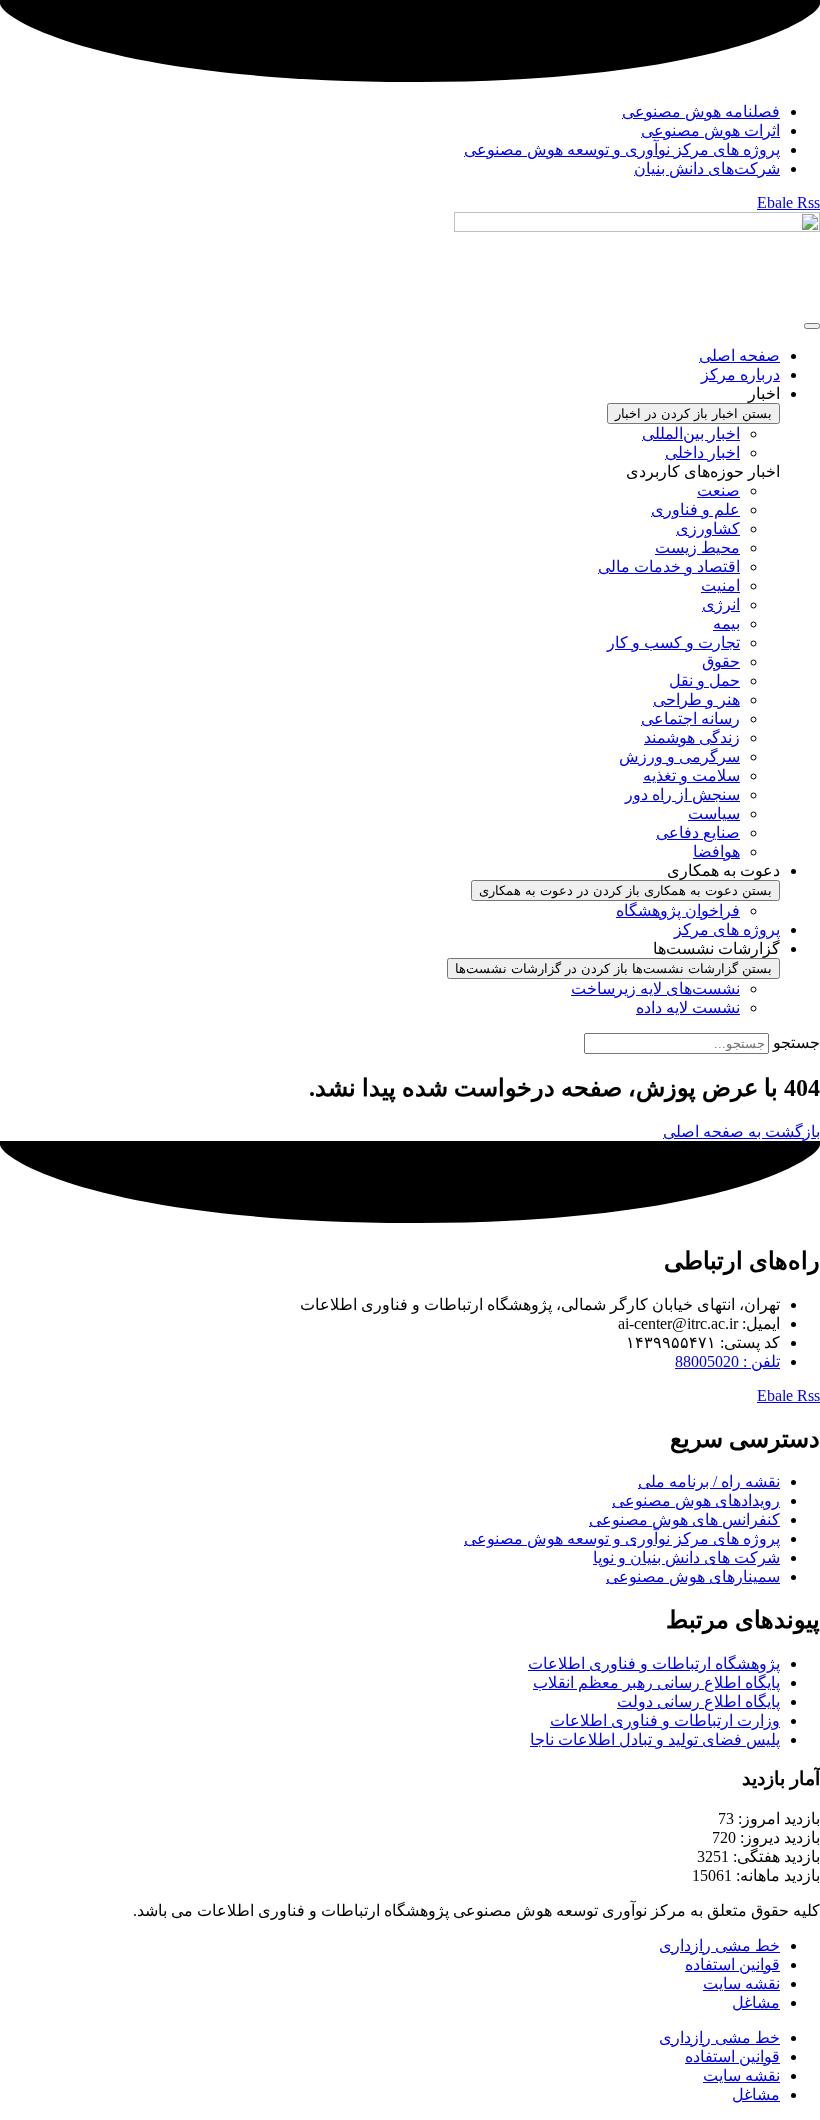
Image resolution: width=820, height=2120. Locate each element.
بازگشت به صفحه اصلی (741, 1131)
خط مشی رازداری (719, 1945)
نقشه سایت (741, 1983)
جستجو (796, 1042)
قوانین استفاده (732, 1964)
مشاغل (756, 2002)
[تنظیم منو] (812, 326)
